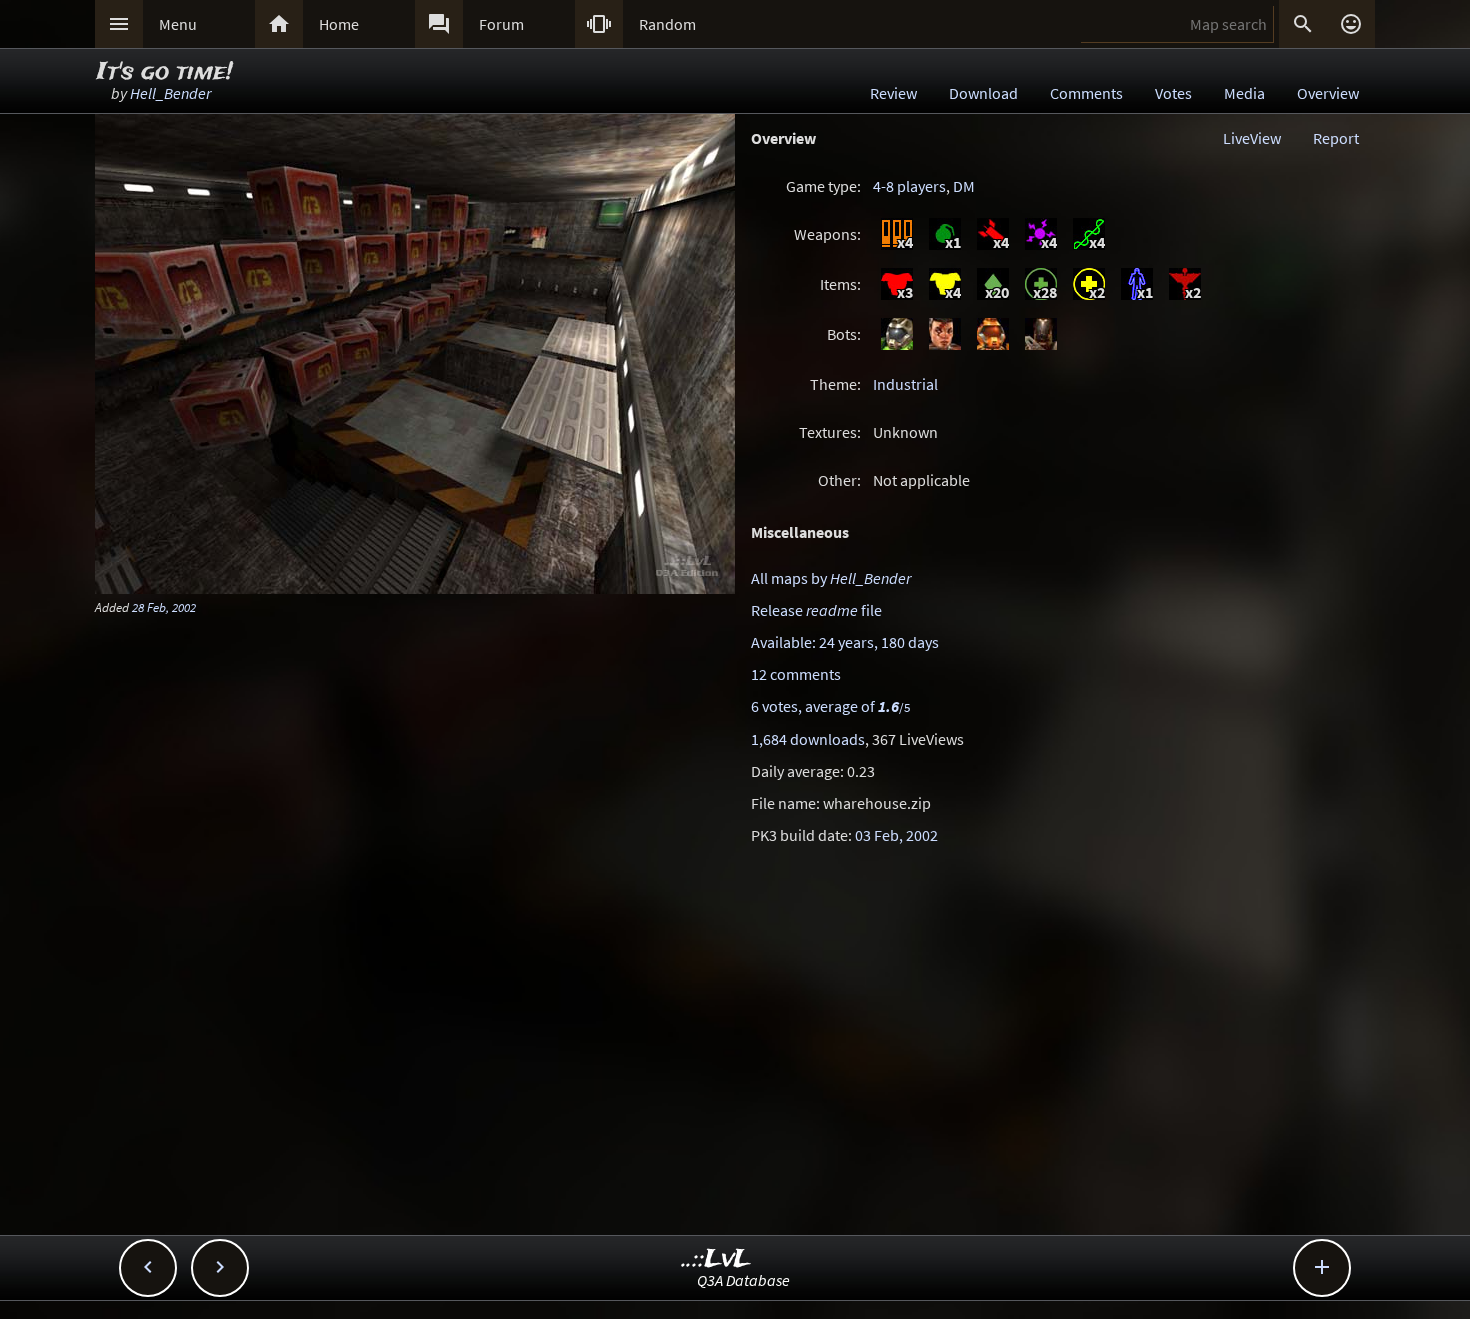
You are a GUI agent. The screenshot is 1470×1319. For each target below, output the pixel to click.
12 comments (796, 674)
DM (964, 186)
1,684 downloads (808, 739)
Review (893, 93)
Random (667, 24)
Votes (1173, 93)
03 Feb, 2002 (896, 835)
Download (983, 93)
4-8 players (909, 186)
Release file (816, 610)
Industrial (905, 384)
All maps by (831, 578)
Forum (501, 24)
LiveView (1252, 138)
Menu (178, 24)
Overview (1328, 93)
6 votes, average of (830, 706)
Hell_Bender (170, 93)
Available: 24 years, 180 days (845, 642)
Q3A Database (743, 1280)
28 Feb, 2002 (164, 607)
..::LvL (716, 1259)
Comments (1086, 93)
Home (339, 24)
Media (1244, 93)
